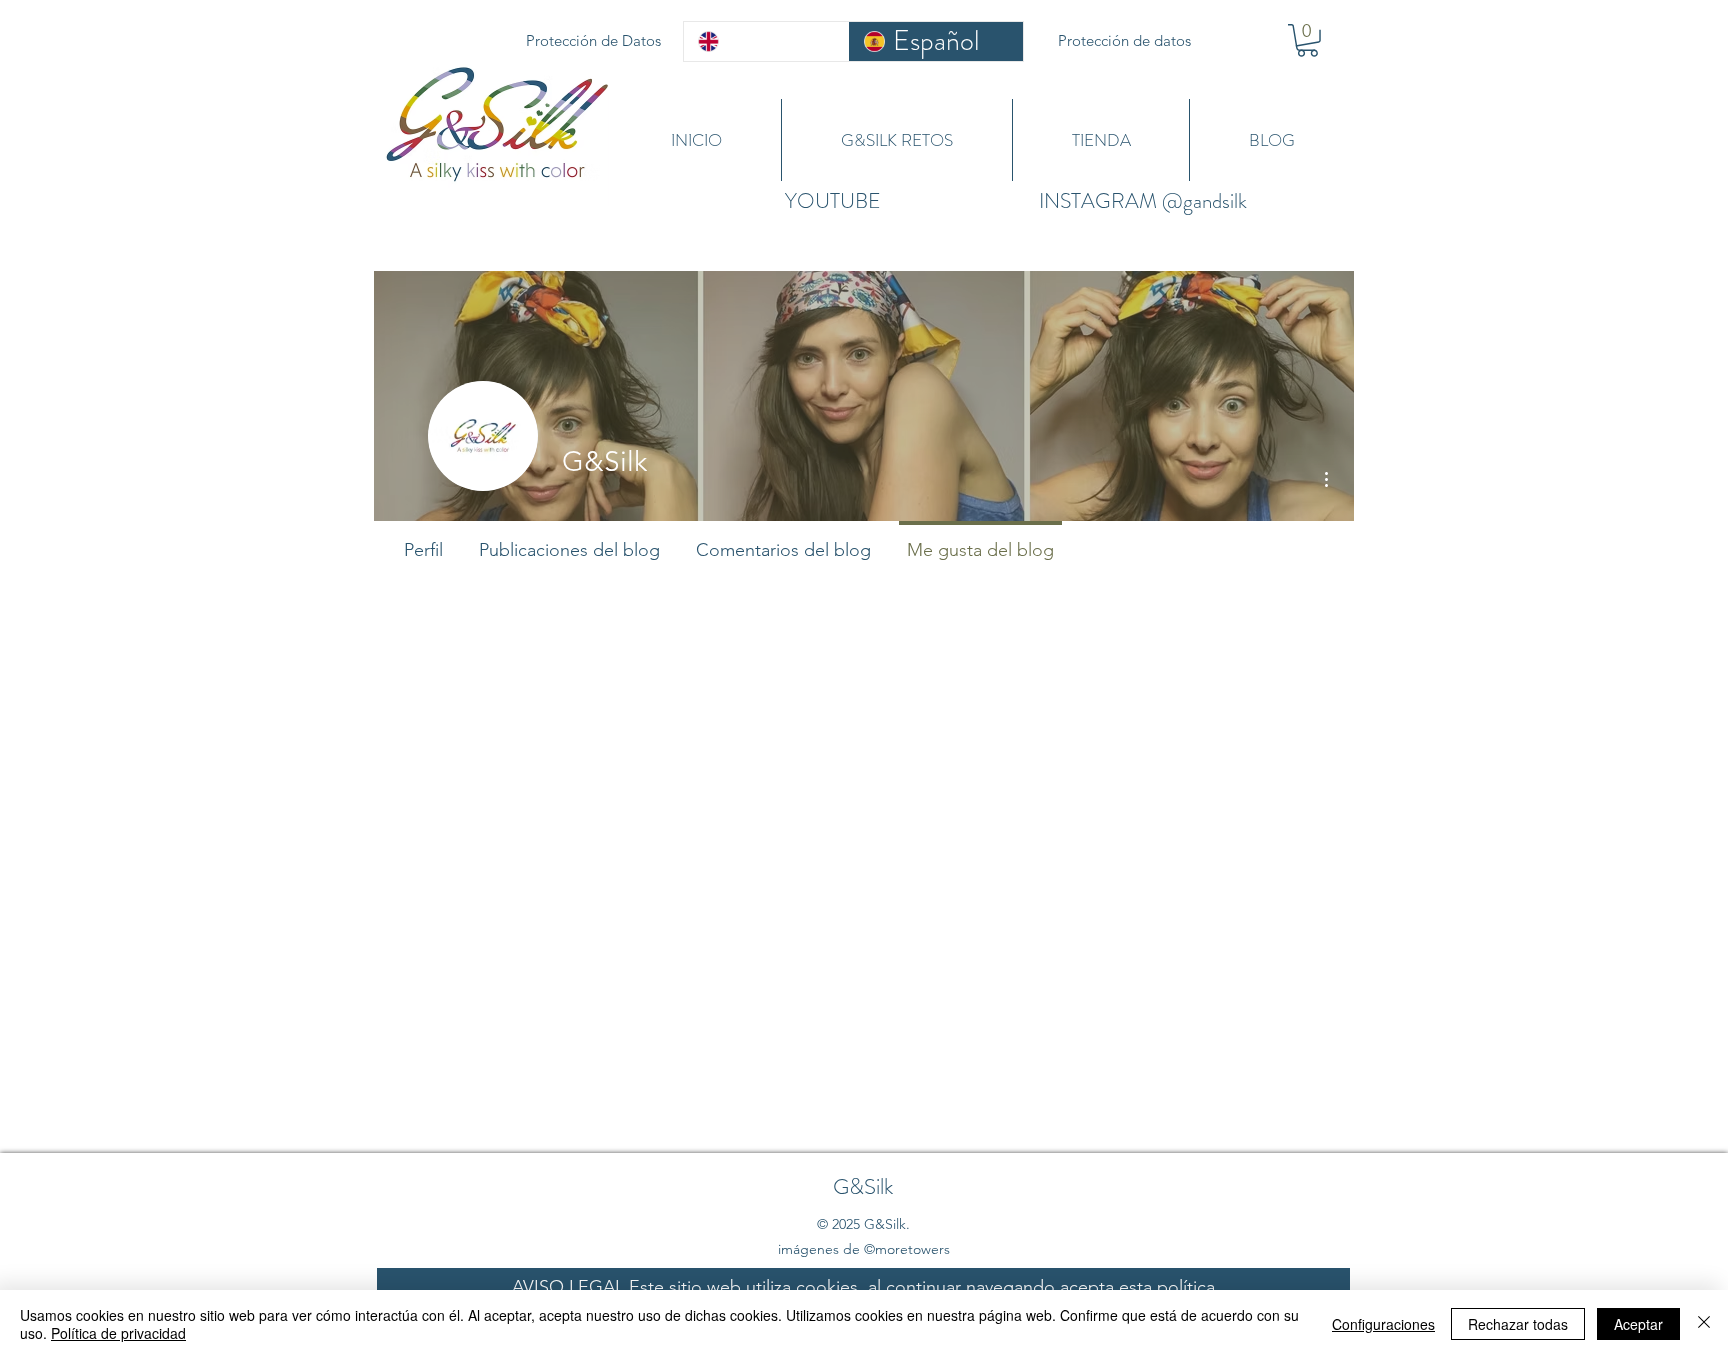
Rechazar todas (1518, 1324)
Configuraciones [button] (1383, 1324)
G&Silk (863, 1186)
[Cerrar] (1704, 1324)
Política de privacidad (118, 1333)
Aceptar (1638, 1324)
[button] (1307, 40)
